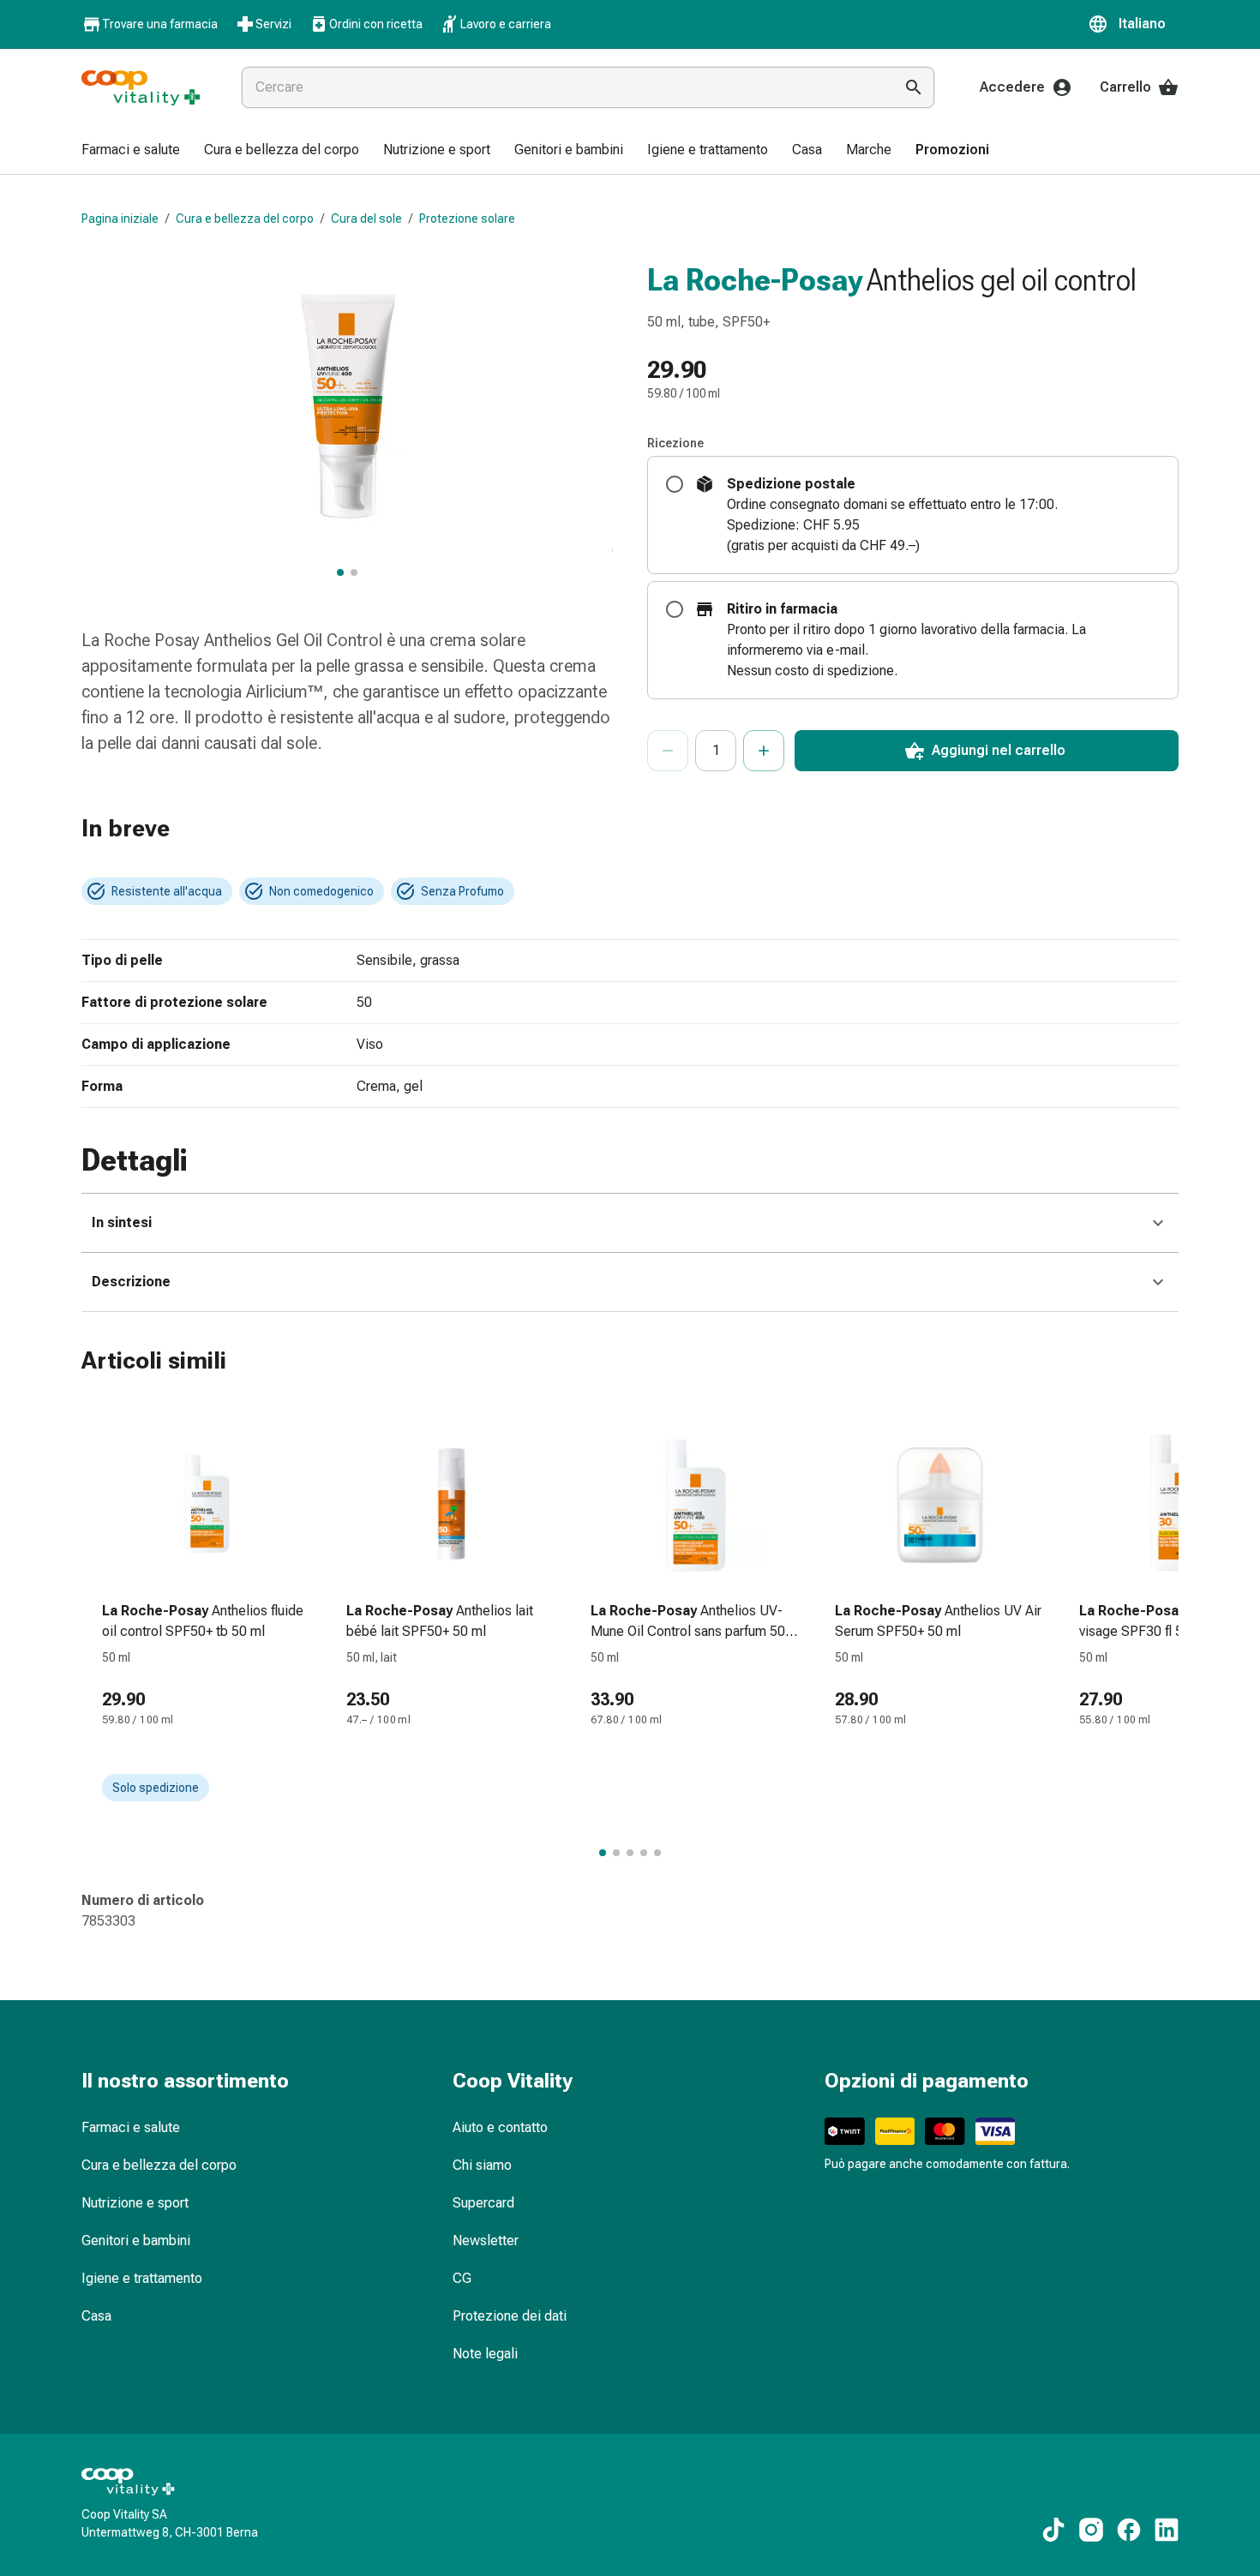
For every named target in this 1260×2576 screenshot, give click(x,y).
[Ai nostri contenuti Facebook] (1129, 2530)
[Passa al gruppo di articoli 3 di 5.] (630, 1853)
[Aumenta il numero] (764, 751)
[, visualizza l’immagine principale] (340, 572)
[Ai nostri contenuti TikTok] (1053, 2530)
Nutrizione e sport (135, 2203)
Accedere (1012, 87)
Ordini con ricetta (376, 24)
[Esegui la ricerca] (914, 87)
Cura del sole (366, 219)
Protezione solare (467, 219)
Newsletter (486, 2241)
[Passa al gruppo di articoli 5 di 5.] (657, 1853)
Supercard (483, 2203)
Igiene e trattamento (142, 2278)
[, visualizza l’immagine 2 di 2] (354, 572)
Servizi (273, 24)
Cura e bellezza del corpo (245, 219)
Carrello (1125, 87)
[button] (1133, 24)
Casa (96, 2316)
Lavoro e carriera (506, 24)
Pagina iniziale (120, 219)
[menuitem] (131, 151)
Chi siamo (482, 2165)
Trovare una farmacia (160, 24)
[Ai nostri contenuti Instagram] (1091, 2530)
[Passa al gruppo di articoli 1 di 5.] (603, 1853)
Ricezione (675, 443)
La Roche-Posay (755, 280)
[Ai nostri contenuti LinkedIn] (1167, 2530)
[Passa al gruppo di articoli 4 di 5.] (644, 1853)
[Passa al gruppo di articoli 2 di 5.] (616, 1853)
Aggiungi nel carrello (999, 750)
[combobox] (564, 87)
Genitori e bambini (136, 2241)
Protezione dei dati (510, 2316)
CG (462, 2278)
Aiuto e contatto (500, 2127)
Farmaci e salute (131, 2127)
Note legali (485, 2354)
